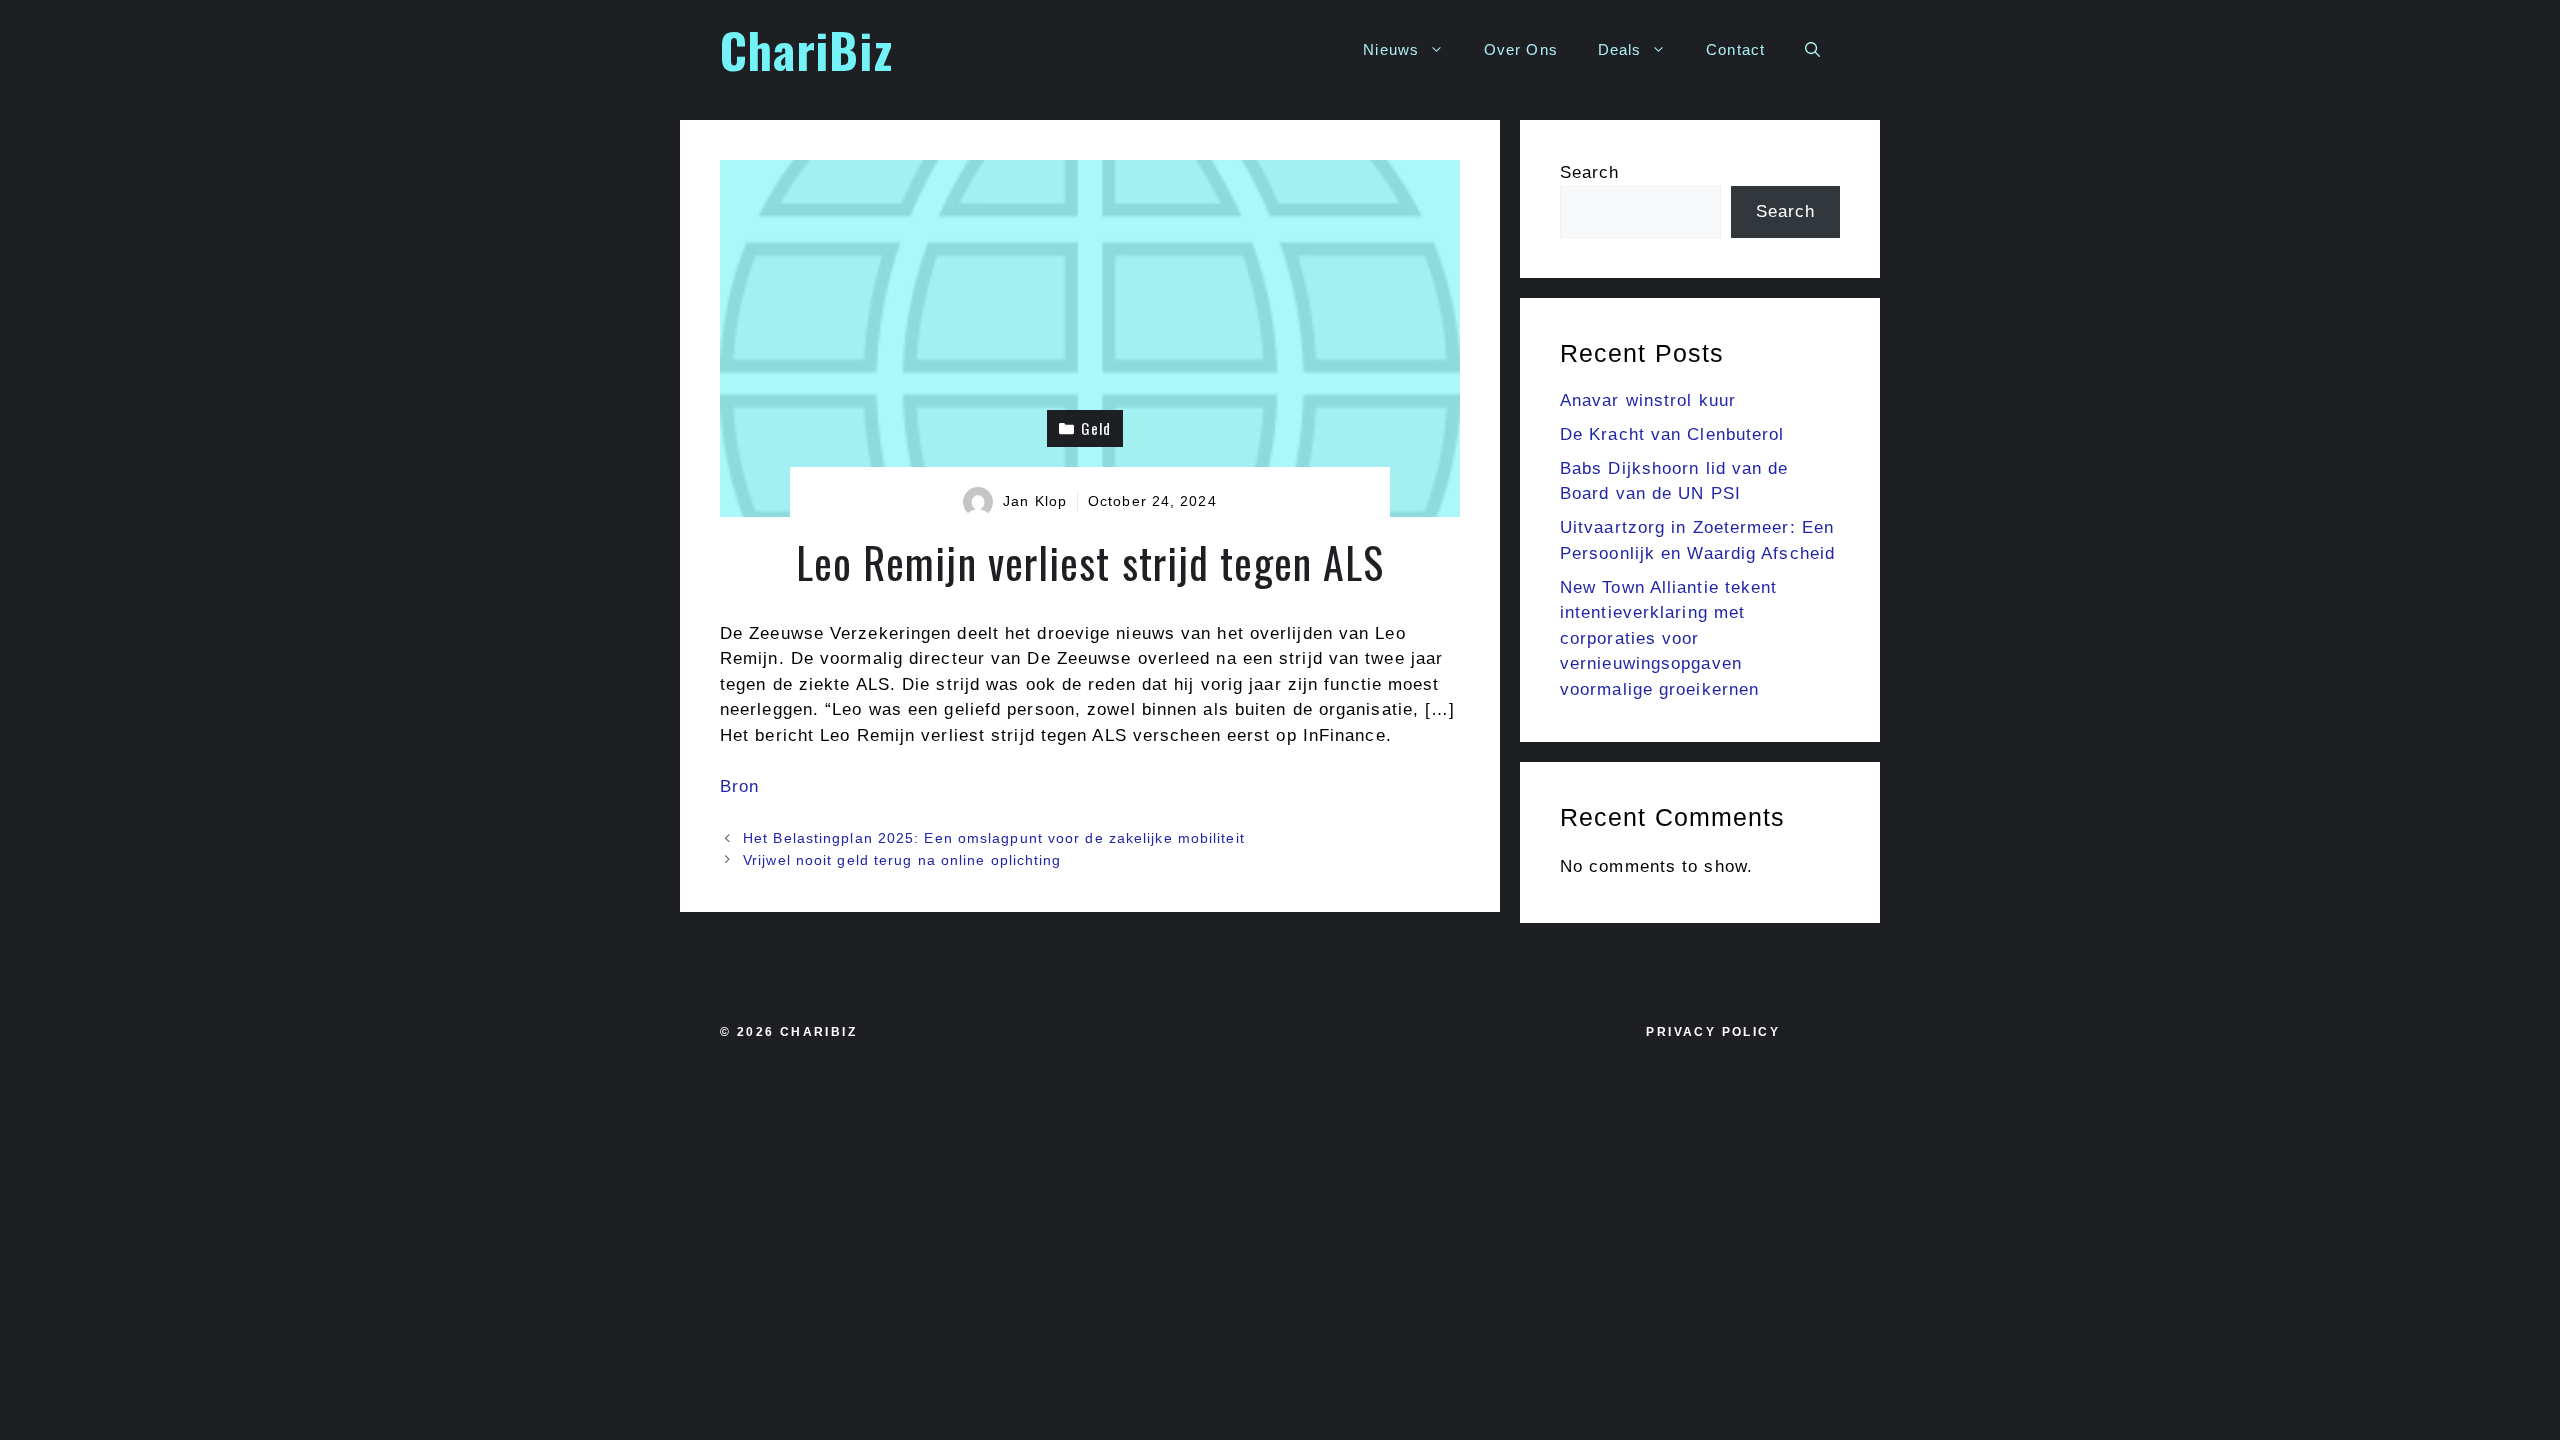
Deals (1620, 49)
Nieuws (1391, 49)
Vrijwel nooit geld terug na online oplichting (902, 860)
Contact (1735, 49)
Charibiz (818, 1032)
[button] (1812, 50)
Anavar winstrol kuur (1648, 400)
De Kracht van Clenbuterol (1672, 434)
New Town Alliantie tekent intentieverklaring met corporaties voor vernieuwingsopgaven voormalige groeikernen (1669, 638)
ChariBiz (806, 49)
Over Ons (1521, 49)
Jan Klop (1035, 501)
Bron (739, 786)
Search (1590, 172)
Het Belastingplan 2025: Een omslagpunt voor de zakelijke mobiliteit (994, 838)
